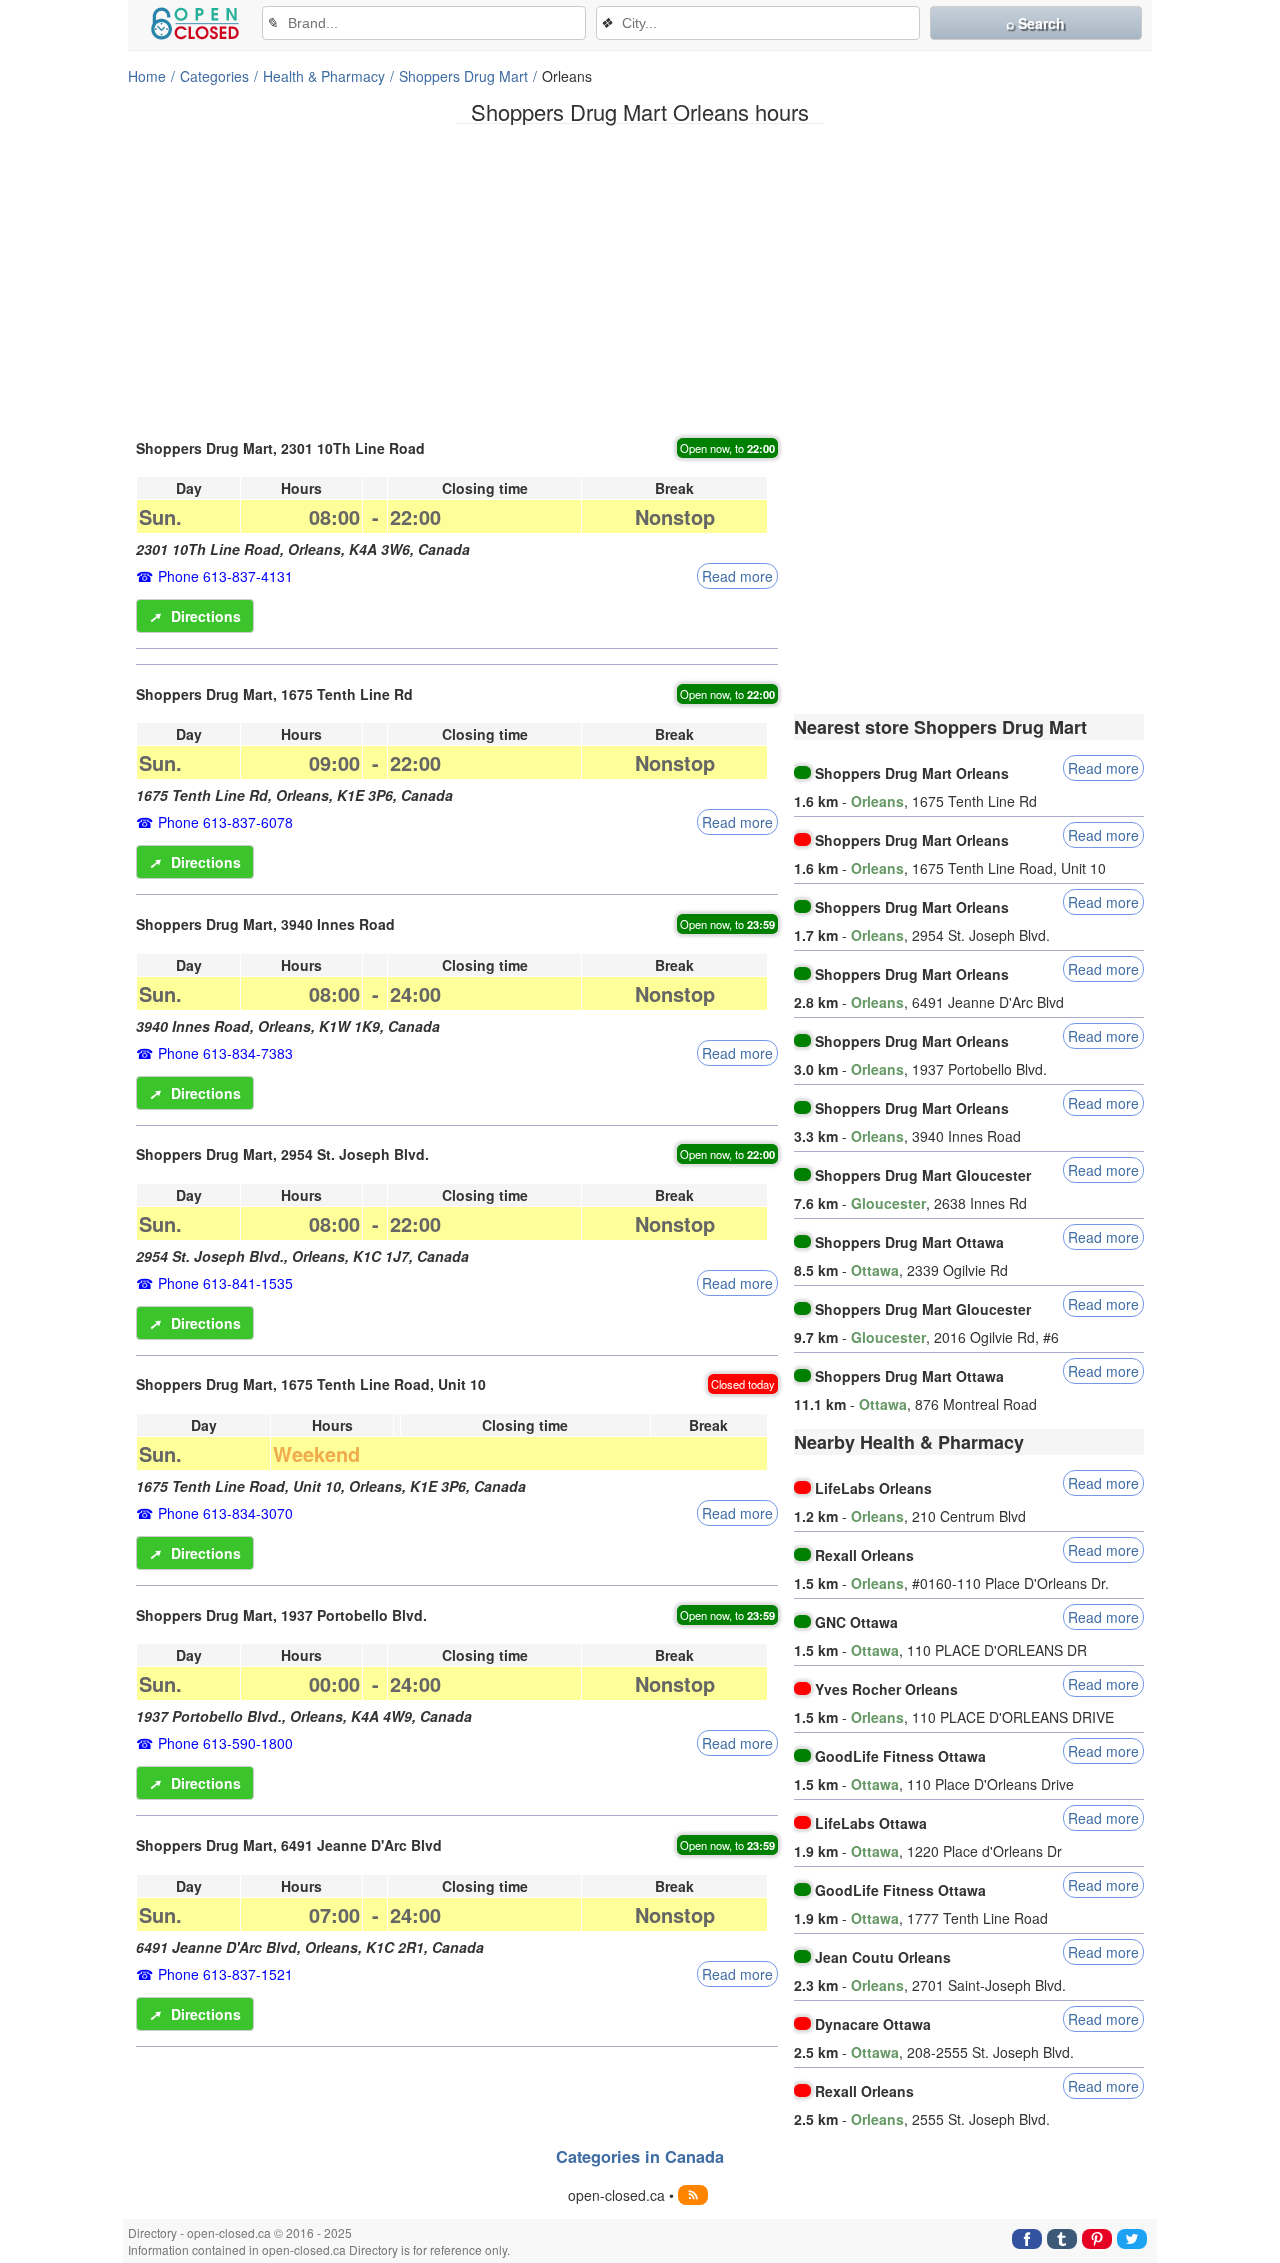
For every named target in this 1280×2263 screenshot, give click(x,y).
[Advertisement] (640, 279)
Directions (195, 616)
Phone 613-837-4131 (225, 576)
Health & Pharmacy (324, 76)
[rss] (693, 2195)
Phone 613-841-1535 (225, 1283)
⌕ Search (1035, 23)
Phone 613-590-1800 (225, 1743)
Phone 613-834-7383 (225, 1053)
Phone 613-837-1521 (225, 1974)
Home (147, 76)
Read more (737, 576)
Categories (214, 76)
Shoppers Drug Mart (463, 76)
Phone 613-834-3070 (225, 1513)
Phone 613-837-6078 (225, 822)
